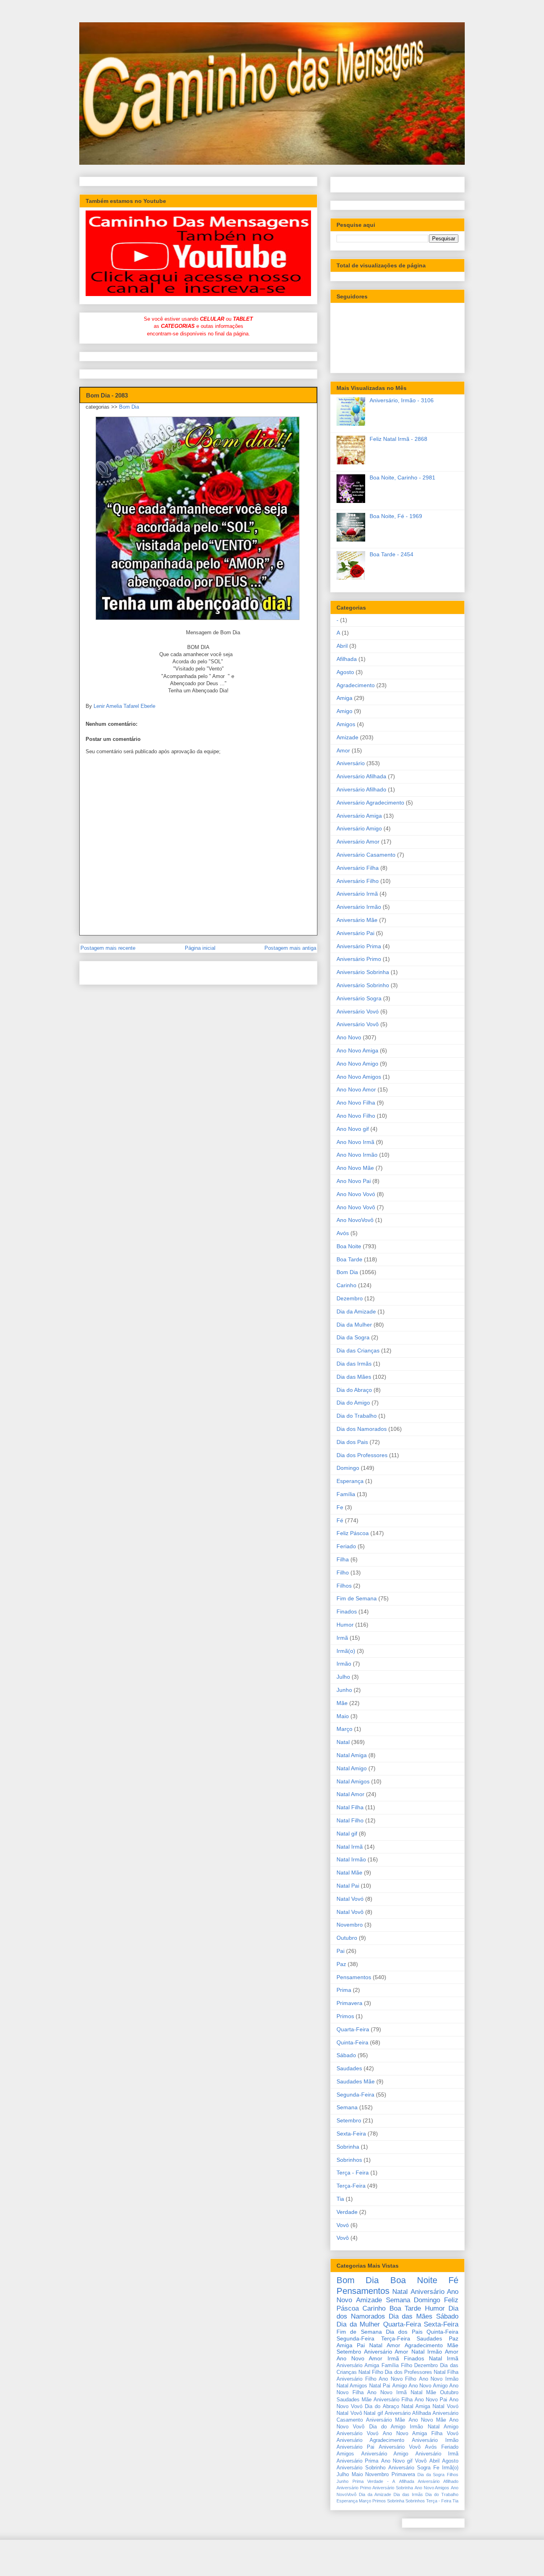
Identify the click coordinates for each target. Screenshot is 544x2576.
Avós (343, 1233)
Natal (343, 1742)
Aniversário (351, 763)
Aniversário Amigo (359, 828)
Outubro (347, 1938)
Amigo (344, 711)
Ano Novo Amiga (357, 1050)
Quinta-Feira (352, 2042)
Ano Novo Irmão (357, 1155)
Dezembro (350, 1298)
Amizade (347, 737)
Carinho (346, 1285)
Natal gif (347, 1834)
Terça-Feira (351, 2186)
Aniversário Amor (358, 842)
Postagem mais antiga (290, 948)
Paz (341, 1964)
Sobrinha (348, 2147)
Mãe (342, 1703)
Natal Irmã (350, 1847)
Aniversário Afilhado (361, 789)
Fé (340, 1520)
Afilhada (347, 659)
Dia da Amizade (356, 1311)
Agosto (345, 672)
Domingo (348, 1468)
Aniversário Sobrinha (363, 972)
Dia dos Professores (362, 1455)
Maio (343, 1716)
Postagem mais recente (108, 948)
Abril (342, 646)
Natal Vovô (350, 1912)
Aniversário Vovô (358, 1024)
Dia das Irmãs (354, 1364)
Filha (343, 1559)
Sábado (346, 2055)
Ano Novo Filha (356, 1103)
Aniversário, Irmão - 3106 (402, 400)
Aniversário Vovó (358, 1011)
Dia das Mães (354, 1377)
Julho (343, 1677)
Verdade (347, 2212)
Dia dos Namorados (362, 1429)
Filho (343, 1572)
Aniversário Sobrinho (363, 985)
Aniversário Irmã (357, 894)
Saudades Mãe (356, 2081)
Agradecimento (356, 685)
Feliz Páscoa (353, 1533)
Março (344, 1729)
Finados (347, 1611)
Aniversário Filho (358, 881)
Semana (347, 2107)
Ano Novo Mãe (355, 1168)
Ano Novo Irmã (355, 1142)
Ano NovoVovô (355, 1220)
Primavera (349, 2003)
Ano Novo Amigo (357, 1064)
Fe (340, 1507)
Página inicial (200, 948)
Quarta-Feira (353, 2029)
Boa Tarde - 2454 (391, 554)
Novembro (350, 1925)
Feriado (346, 1546)
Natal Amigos (353, 1781)
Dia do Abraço (354, 1390)
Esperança (350, 1481)
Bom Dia (129, 407)
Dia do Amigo (353, 1403)
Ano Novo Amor (356, 1089)
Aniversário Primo (359, 959)
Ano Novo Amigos (359, 1077)
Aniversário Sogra (359, 998)
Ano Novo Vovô (356, 1207)
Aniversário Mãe (357, 920)
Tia (340, 2199)
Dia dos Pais (352, 1442)
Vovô (343, 2238)
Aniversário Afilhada (361, 776)
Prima (344, 1990)
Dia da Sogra (353, 1337)
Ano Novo (349, 1037)
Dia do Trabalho (357, 1416)
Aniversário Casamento (366, 855)
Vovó (343, 2225)
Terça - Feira (353, 2173)
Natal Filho (350, 1820)
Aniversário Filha (358, 868)
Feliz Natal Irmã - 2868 (398, 439)
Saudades (349, 2068)
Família (346, 1494)
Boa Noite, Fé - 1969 (396, 516)
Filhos (344, 1586)
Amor (343, 750)
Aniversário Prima (359, 946)
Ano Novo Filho (356, 1116)
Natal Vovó (350, 1899)
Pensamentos (354, 1977)
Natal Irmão (351, 1859)
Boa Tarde (349, 1259)
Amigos (346, 724)
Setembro (349, 2120)
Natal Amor (350, 1794)
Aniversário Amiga (359, 816)
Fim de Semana (357, 1598)
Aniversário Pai (355, 933)
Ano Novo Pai (354, 1181)
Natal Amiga (352, 1755)
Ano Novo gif (353, 1129)
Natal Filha (350, 1807)
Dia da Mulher (354, 1325)
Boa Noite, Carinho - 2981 (402, 477)
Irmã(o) (346, 1651)
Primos (345, 2016)
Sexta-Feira (351, 2134)
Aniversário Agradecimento (370, 803)
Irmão (344, 1664)
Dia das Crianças (358, 1350)
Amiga (344, 698)
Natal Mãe (349, 1873)
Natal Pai (348, 1886)
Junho (344, 1690)
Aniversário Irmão (359, 907)
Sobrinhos (349, 2160)
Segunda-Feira (355, 2095)
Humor (345, 1625)
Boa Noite (349, 1246)
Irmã (342, 1638)
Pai (340, 1951)
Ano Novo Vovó (356, 1194)
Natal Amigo (352, 1768)
